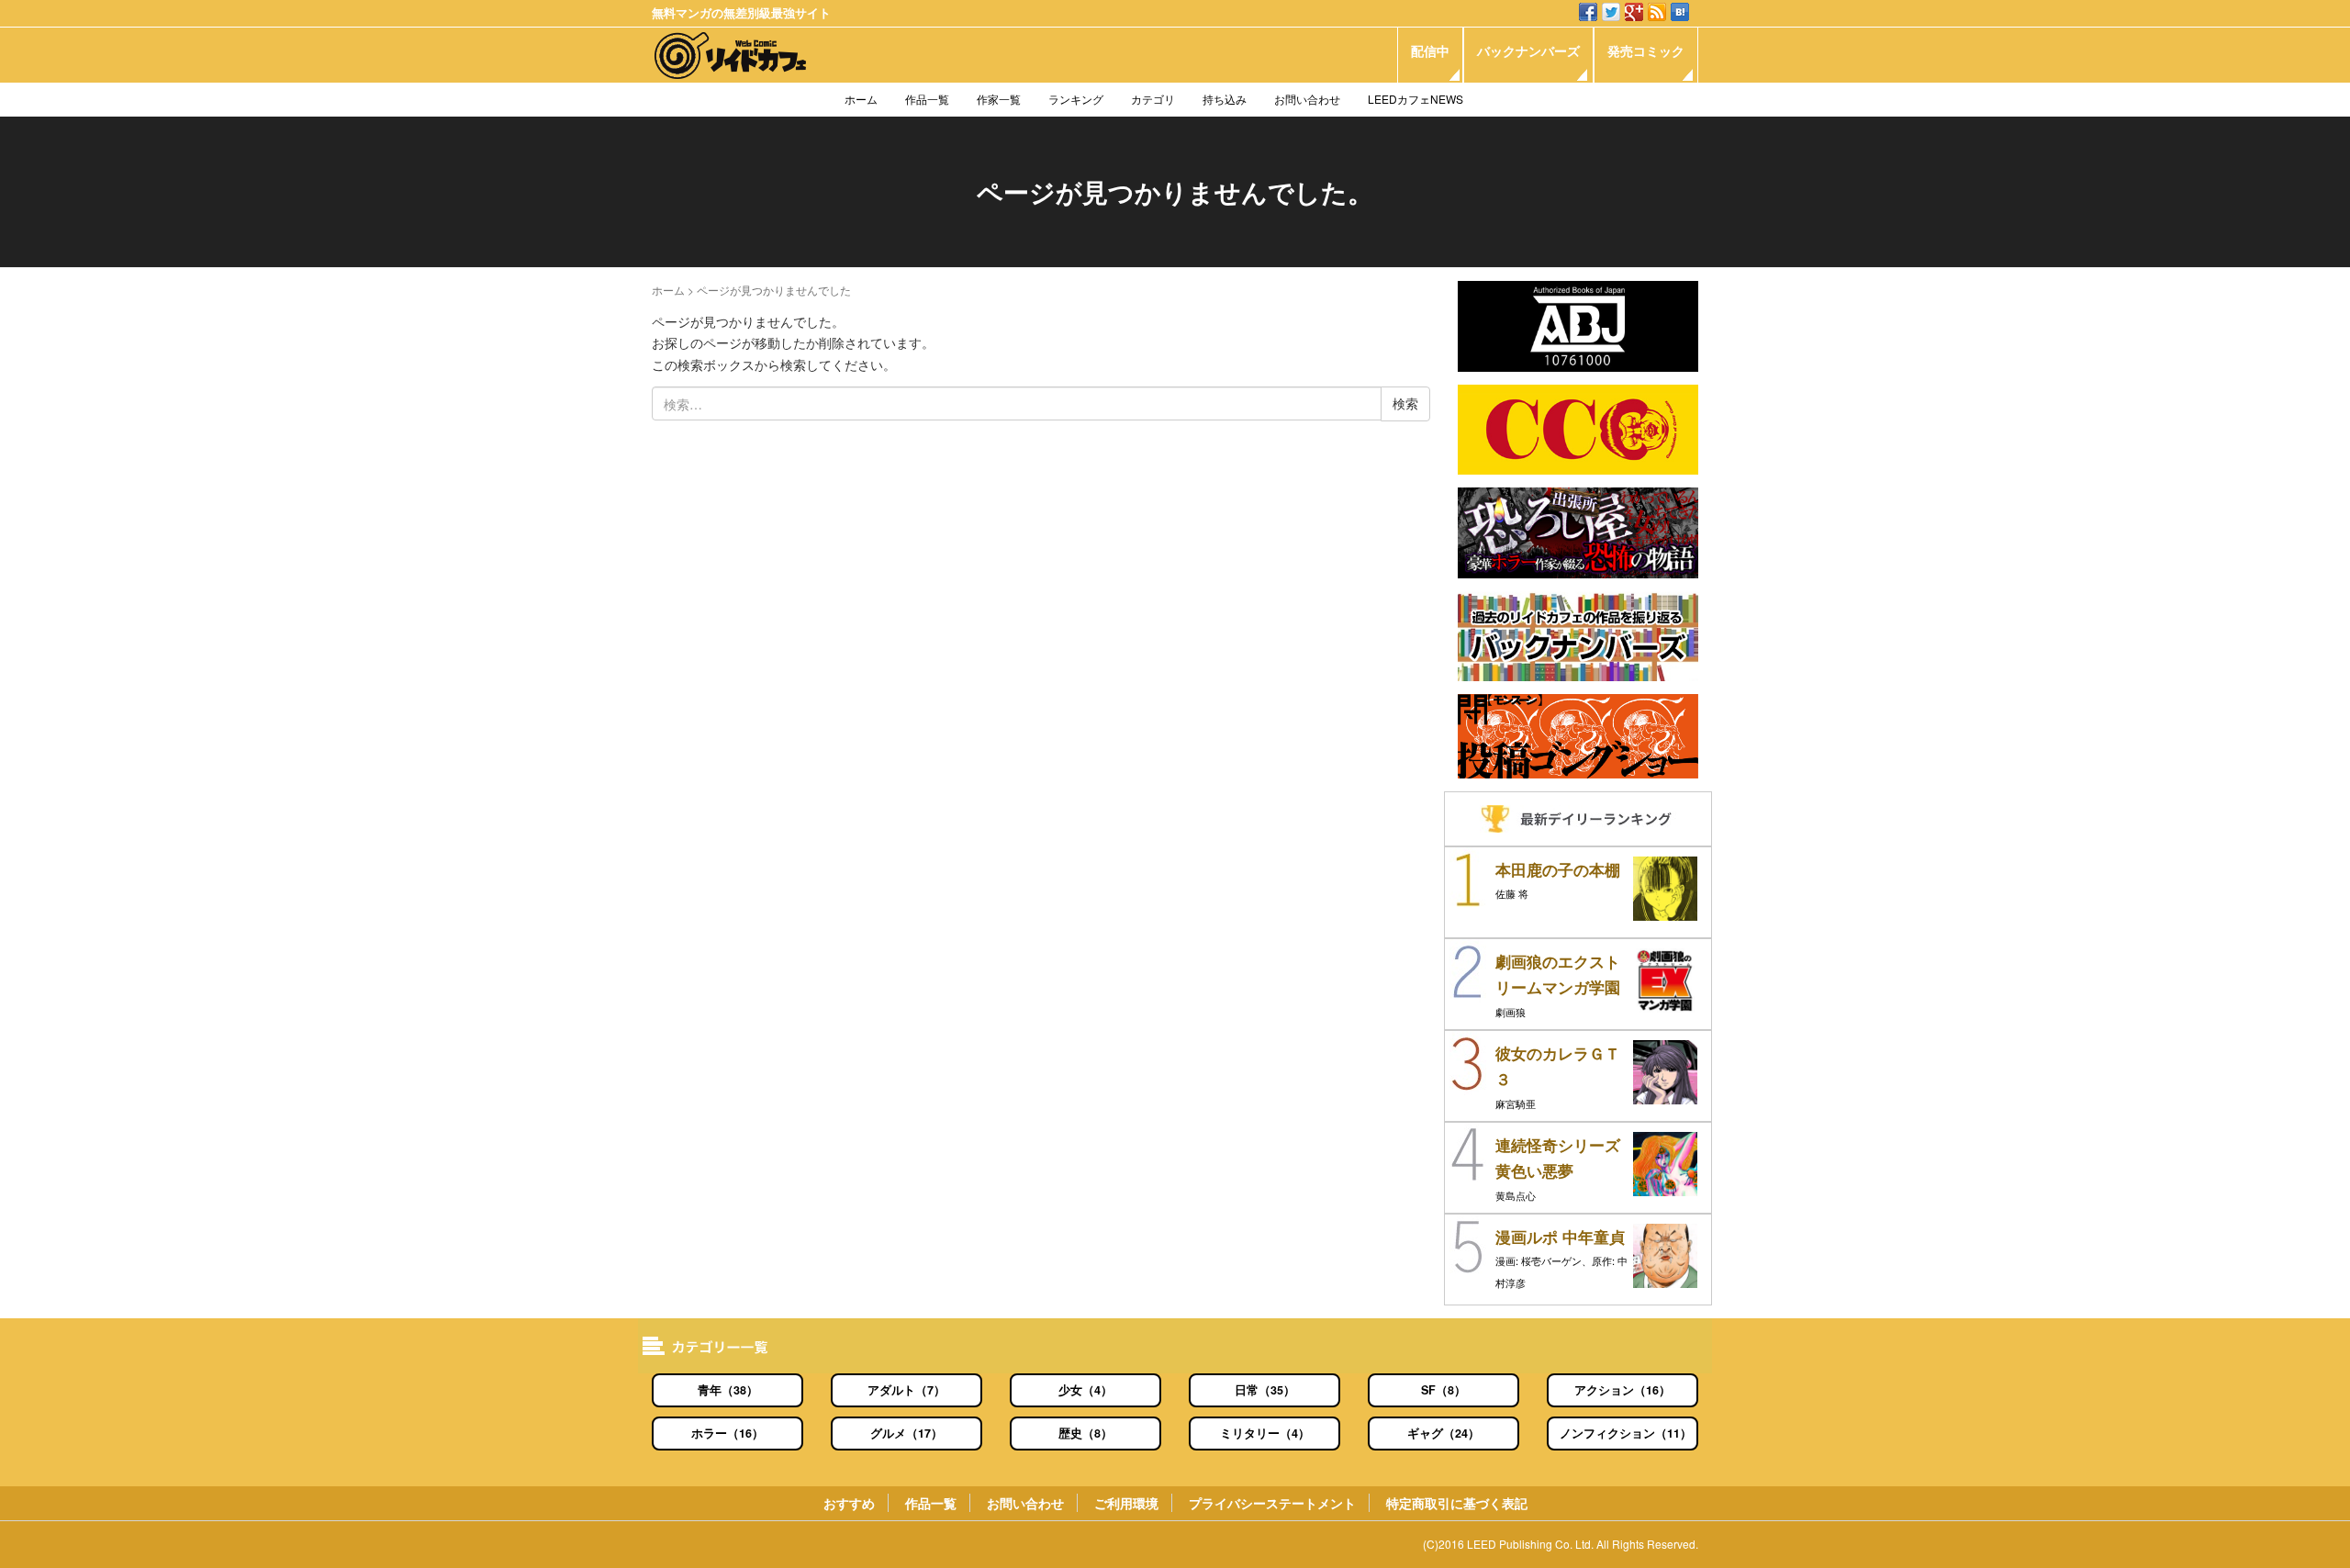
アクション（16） (1623, 1390)
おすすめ (849, 1503)
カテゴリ (1153, 99)
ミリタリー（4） (1265, 1433)
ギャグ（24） (1444, 1433)
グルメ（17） (906, 1433)
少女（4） (1085, 1390)
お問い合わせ (1307, 99)
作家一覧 (999, 99)
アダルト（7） (906, 1390)
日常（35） (1265, 1390)
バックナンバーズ (1528, 50)
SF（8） (1444, 1390)
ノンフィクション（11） (1626, 1433)
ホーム (861, 99)
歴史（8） (1085, 1433)
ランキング (1076, 99)
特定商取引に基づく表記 (1457, 1503)
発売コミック (1646, 50)
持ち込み (1225, 99)
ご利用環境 (1126, 1503)
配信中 (1430, 50)
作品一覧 (927, 99)
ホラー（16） (727, 1433)
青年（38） (728, 1390)
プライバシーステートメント (1272, 1503)
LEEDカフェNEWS (1416, 99)
